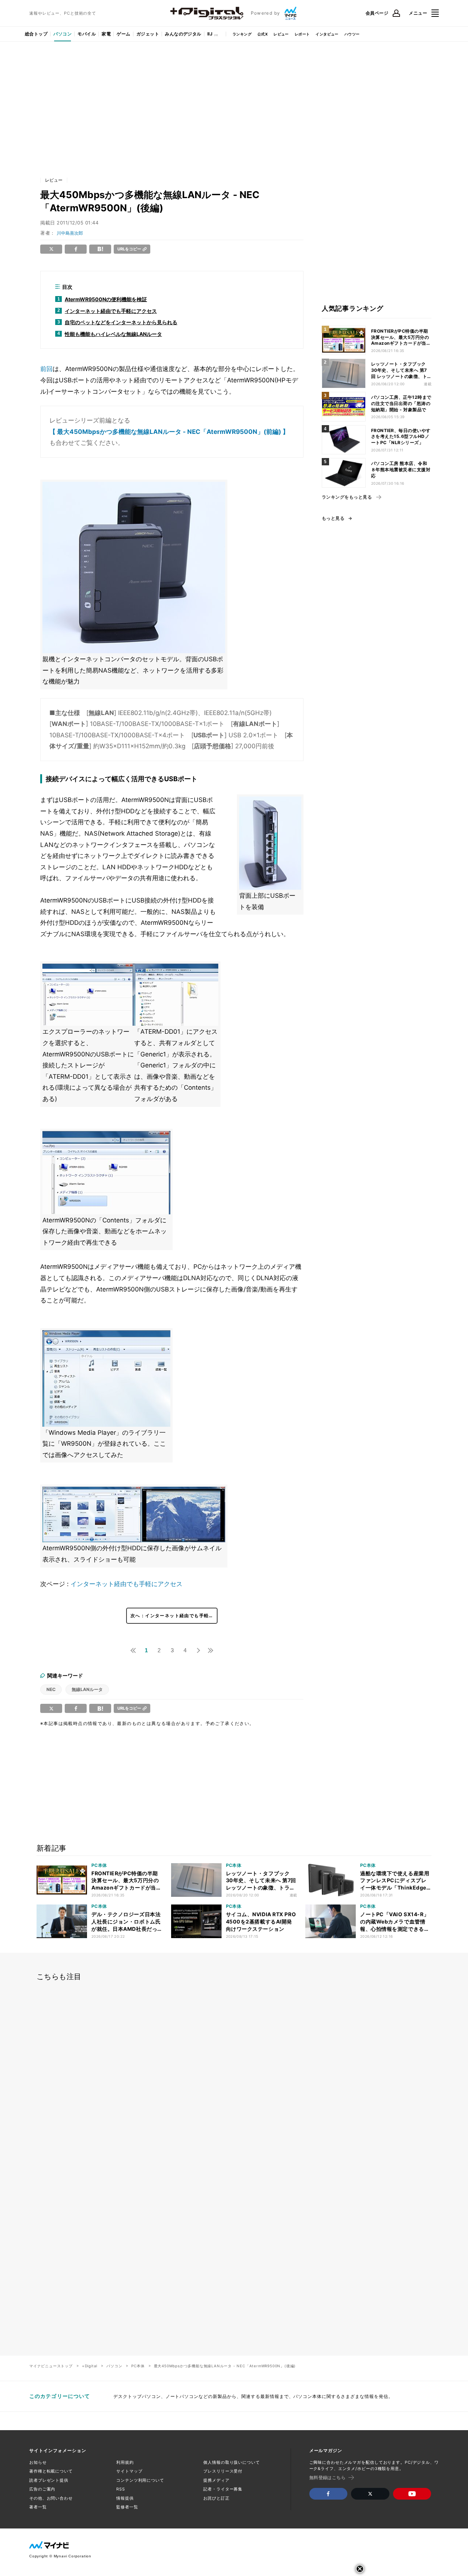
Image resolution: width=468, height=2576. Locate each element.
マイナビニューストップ (51, 2366)
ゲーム (123, 34)
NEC (51, 1689)
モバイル (87, 34)
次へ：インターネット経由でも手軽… (172, 1616)
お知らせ (38, 2462)
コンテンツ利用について (140, 2480)
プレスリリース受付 (223, 2471)
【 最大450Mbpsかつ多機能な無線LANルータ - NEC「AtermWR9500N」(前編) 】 (169, 432)
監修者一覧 (127, 2507)
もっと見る (333, 518)
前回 (46, 369)
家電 (106, 34)
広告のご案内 (42, 2489)
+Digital (90, 2366)
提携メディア (216, 2480)
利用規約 (125, 2462)
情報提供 (125, 2498)
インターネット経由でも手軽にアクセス (127, 1584)
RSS (121, 2489)
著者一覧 (38, 2507)
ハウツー (352, 34)
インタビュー (327, 34)
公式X (263, 34)
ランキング (242, 34)
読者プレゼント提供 (49, 2480)
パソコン (63, 34)
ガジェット (148, 34)
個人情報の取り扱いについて (231, 2462)
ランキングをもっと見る (347, 497)
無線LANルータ (87, 1689)
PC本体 (138, 2366)
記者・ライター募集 (223, 2489)
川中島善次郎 (70, 233)
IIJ (210, 34)
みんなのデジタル (183, 34)
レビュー (281, 34)
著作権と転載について (51, 2471)
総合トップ (36, 34)
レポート (302, 34)
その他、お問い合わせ (51, 2498)
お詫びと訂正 (216, 2498)
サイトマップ (129, 2471)
